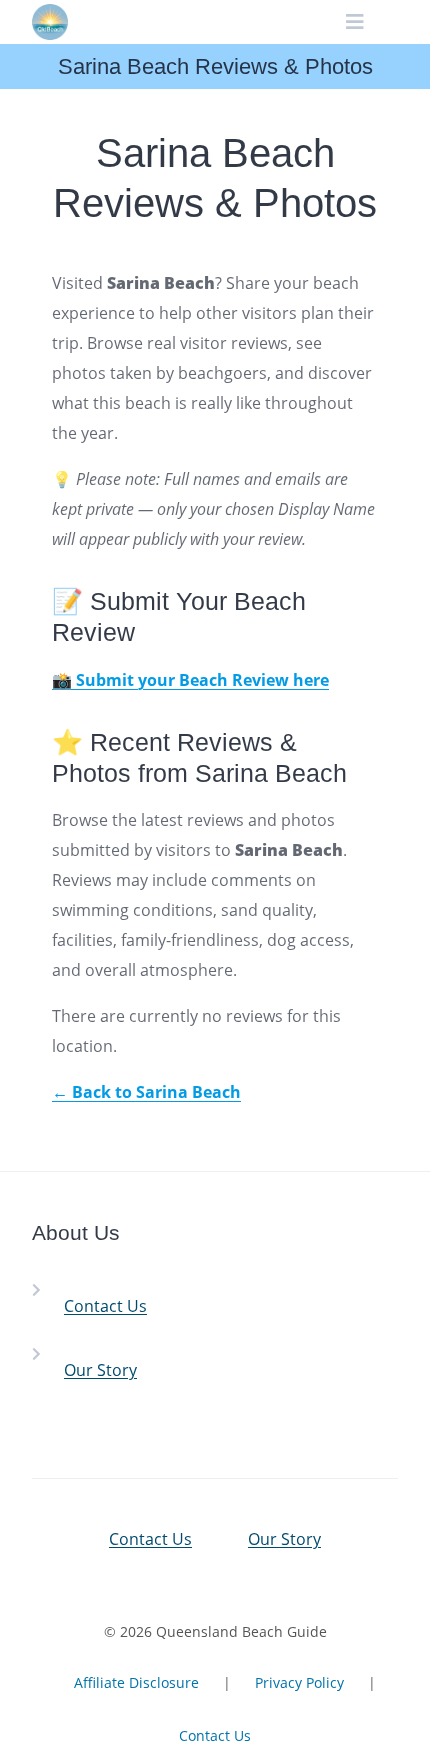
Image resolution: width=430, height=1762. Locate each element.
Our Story (100, 1370)
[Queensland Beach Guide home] (50, 22)
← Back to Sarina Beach (146, 1092)
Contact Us (105, 1306)
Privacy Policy (299, 1682)
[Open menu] (356, 22)
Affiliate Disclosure (136, 1682)
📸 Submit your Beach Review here (190, 680)
